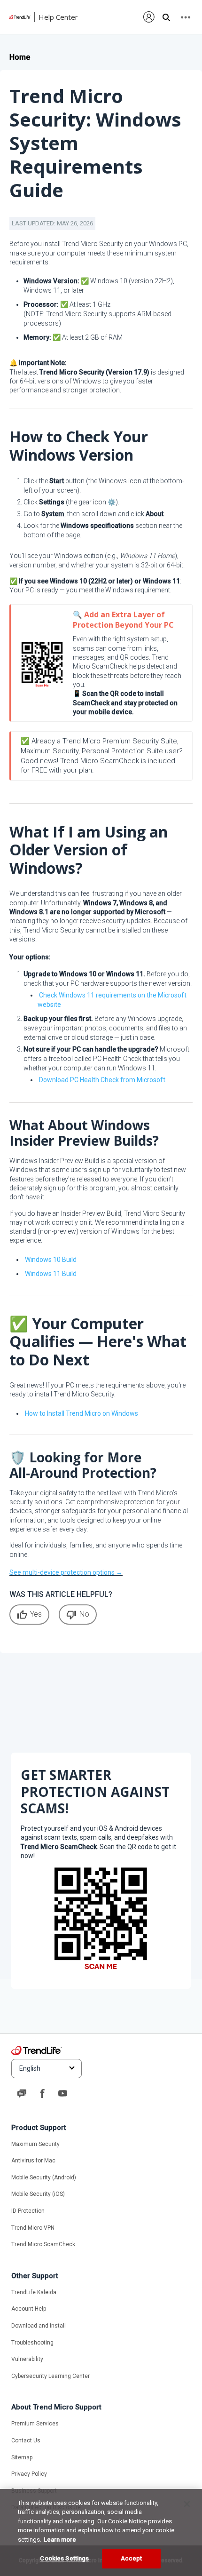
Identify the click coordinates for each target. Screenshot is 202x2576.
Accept (132, 2558)
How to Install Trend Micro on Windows (82, 1413)
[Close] (187, 2504)
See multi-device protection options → (66, 1572)
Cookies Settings (64, 2558)
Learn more (60, 2540)
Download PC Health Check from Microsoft (102, 1080)
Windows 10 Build (51, 1260)
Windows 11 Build (51, 1274)
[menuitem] (149, 17)
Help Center (58, 17)
